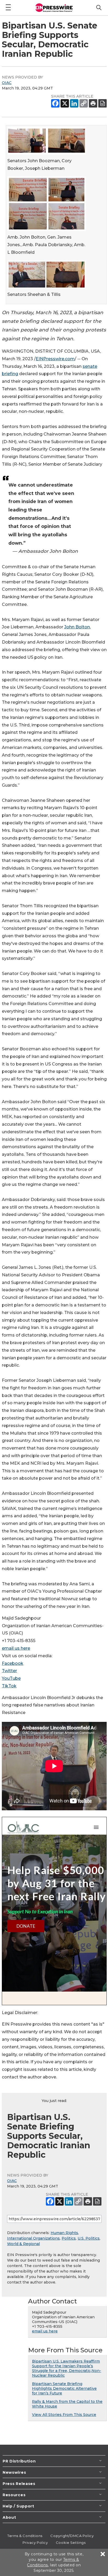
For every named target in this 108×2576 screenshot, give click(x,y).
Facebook (13, 1663)
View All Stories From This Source (64, 2415)
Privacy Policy (35, 2543)
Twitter (9, 1671)
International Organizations (33, 2238)
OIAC (7, 83)
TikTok (9, 1686)
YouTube (11, 1678)
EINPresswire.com (55, 359)
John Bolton (77, 627)
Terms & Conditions (25, 2536)
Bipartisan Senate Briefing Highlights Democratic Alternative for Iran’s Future (64, 2388)
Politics (69, 2238)
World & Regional (23, 2244)
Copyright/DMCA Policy (72, 2536)
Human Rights (64, 2233)
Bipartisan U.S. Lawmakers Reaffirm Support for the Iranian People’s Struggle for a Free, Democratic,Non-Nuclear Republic (67, 2368)
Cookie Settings (71, 2543)
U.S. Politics (89, 2238)
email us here (16, 1648)
